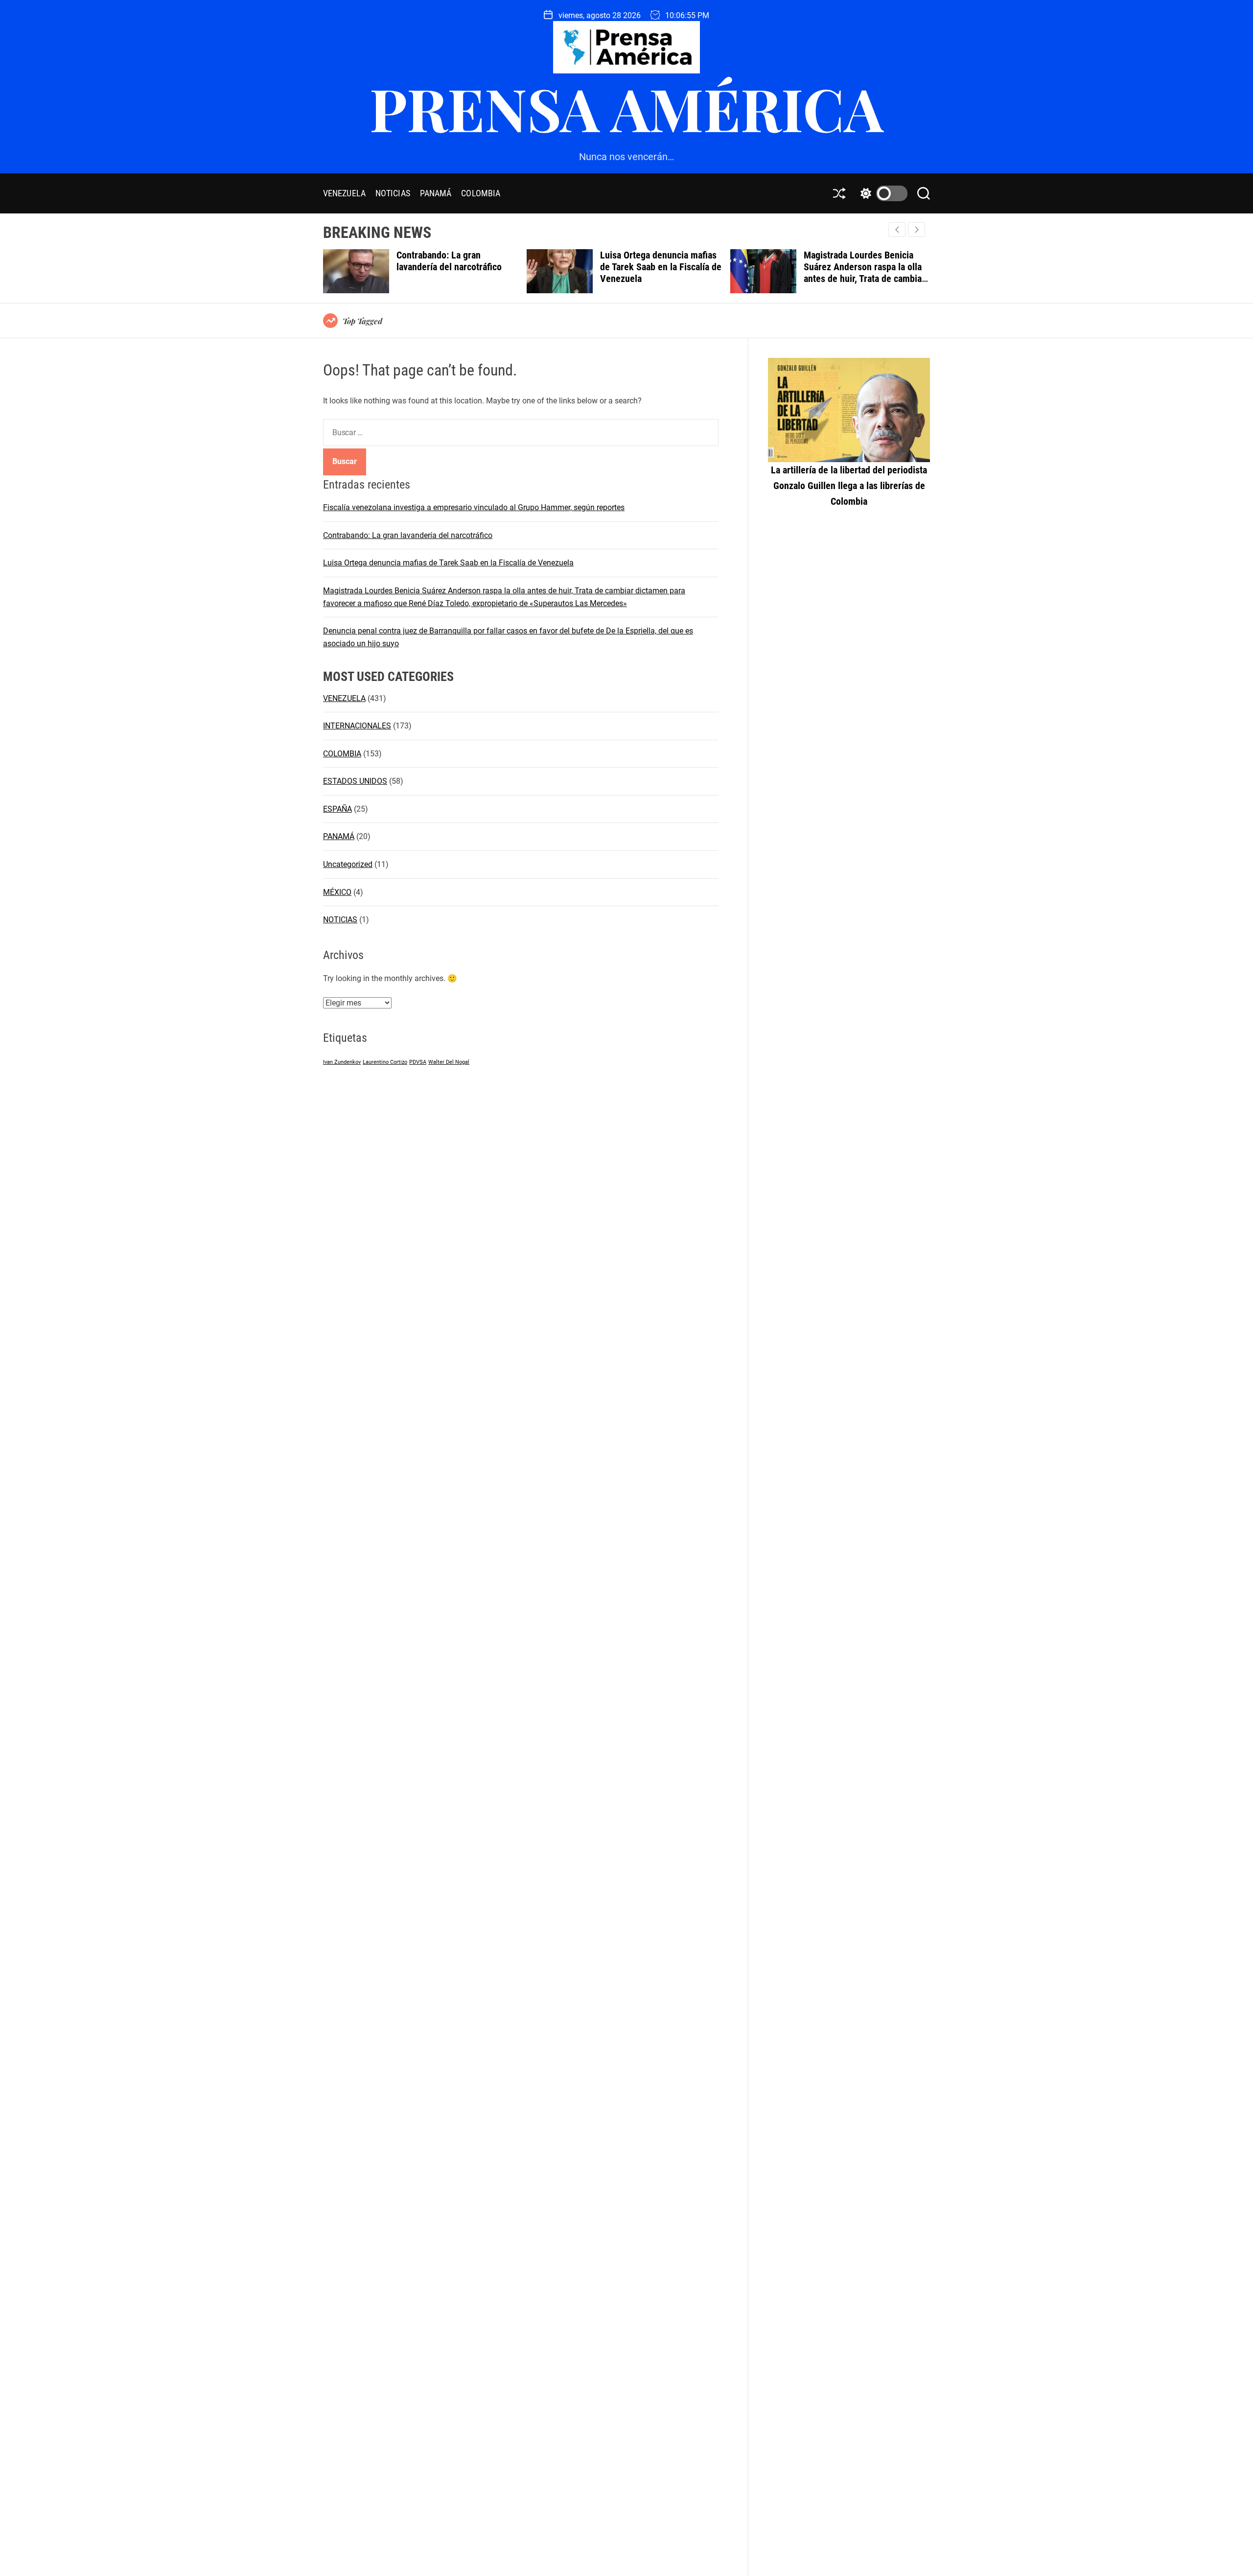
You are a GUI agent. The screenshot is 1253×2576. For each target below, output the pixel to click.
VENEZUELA (344, 193)
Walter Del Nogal (449, 1062)
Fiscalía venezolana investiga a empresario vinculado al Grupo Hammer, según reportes (474, 507)
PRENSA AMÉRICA (626, 108)
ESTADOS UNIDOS (355, 781)
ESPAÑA (337, 809)
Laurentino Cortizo (385, 1062)
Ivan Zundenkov (342, 1062)
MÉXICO (337, 892)
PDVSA (418, 1062)
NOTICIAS (393, 193)
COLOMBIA (481, 193)
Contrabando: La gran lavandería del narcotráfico (408, 535)
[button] (917, 230)
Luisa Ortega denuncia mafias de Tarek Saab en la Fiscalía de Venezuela (457, 267)
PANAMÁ (436, 193)
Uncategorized (348, 864)
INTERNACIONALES (357, 726)
